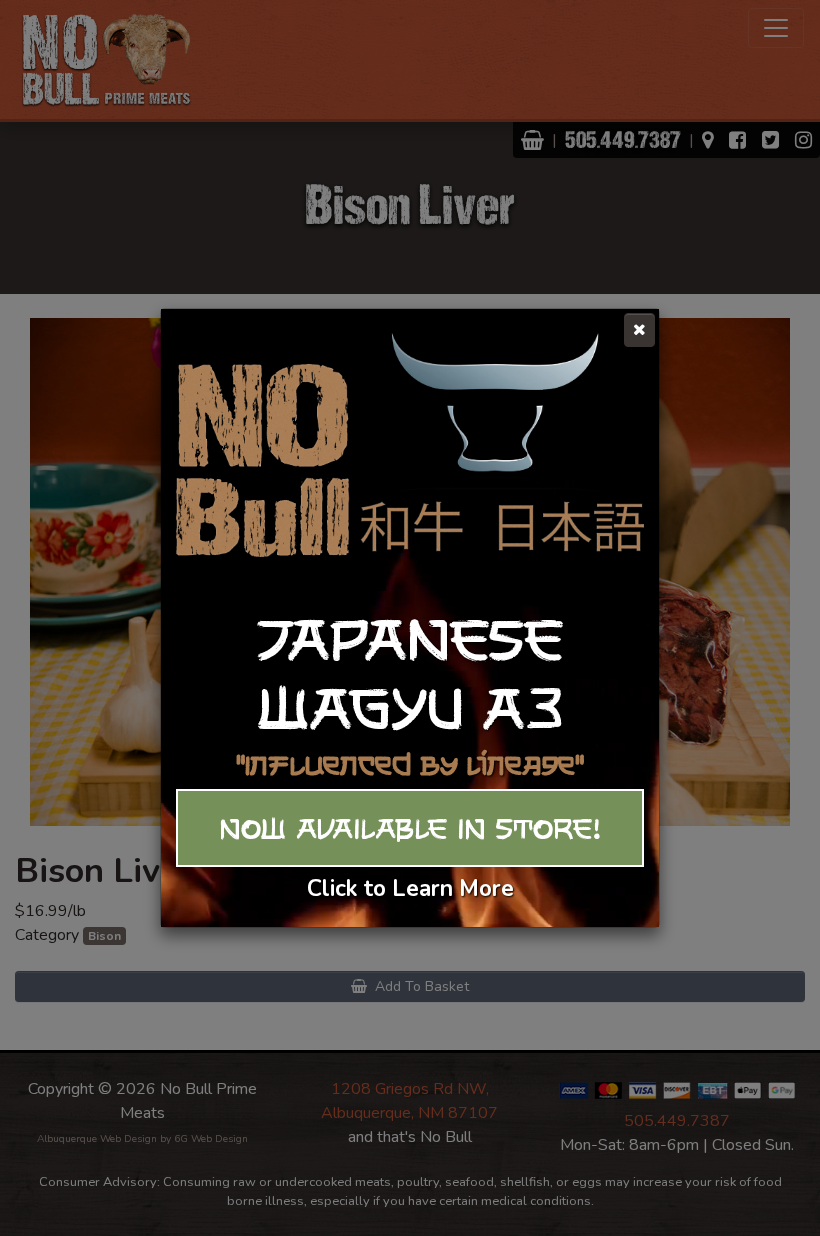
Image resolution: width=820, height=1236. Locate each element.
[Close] (639, 330)
